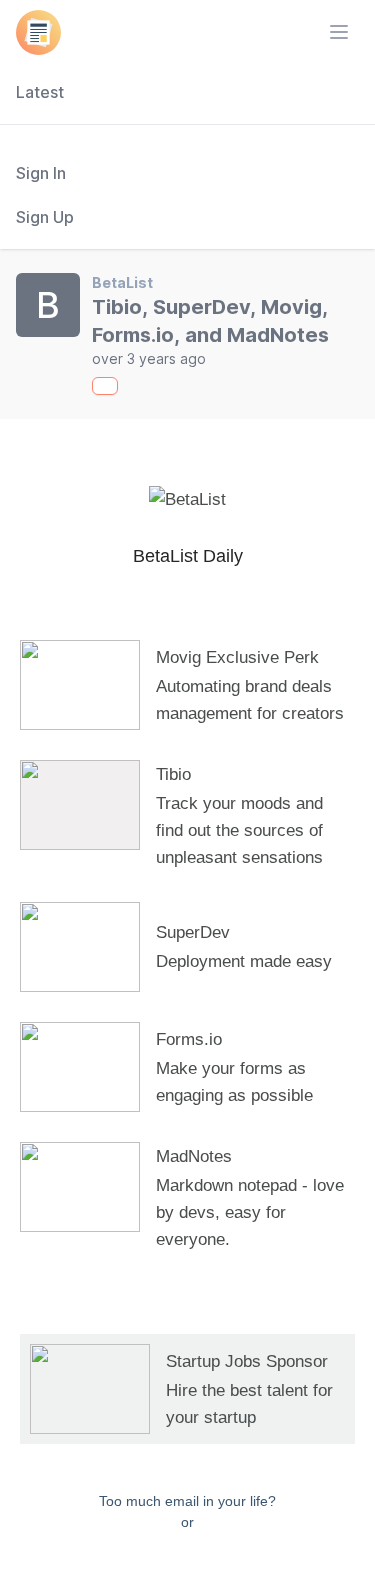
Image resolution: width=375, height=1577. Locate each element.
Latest (40, 92)
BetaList (122, 282)
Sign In (41, 173)
